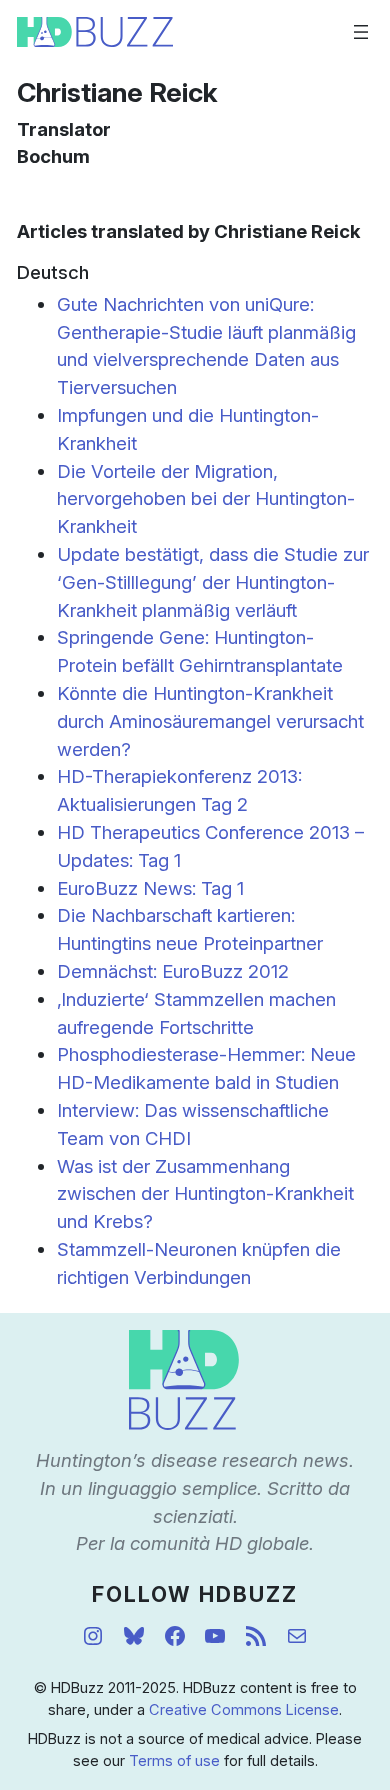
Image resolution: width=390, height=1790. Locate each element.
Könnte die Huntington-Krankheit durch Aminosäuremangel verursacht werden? (210, 721)
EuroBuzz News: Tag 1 (150, 888)
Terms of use (174, 1761)
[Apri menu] (361, 32)
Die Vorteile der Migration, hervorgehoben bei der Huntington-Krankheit (206, 499)
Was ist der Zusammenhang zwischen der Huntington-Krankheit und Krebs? (205, 1194)
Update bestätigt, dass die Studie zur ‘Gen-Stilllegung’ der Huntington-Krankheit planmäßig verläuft (213, 582)
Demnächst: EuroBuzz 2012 (173, 971)
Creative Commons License (244, 1710)
